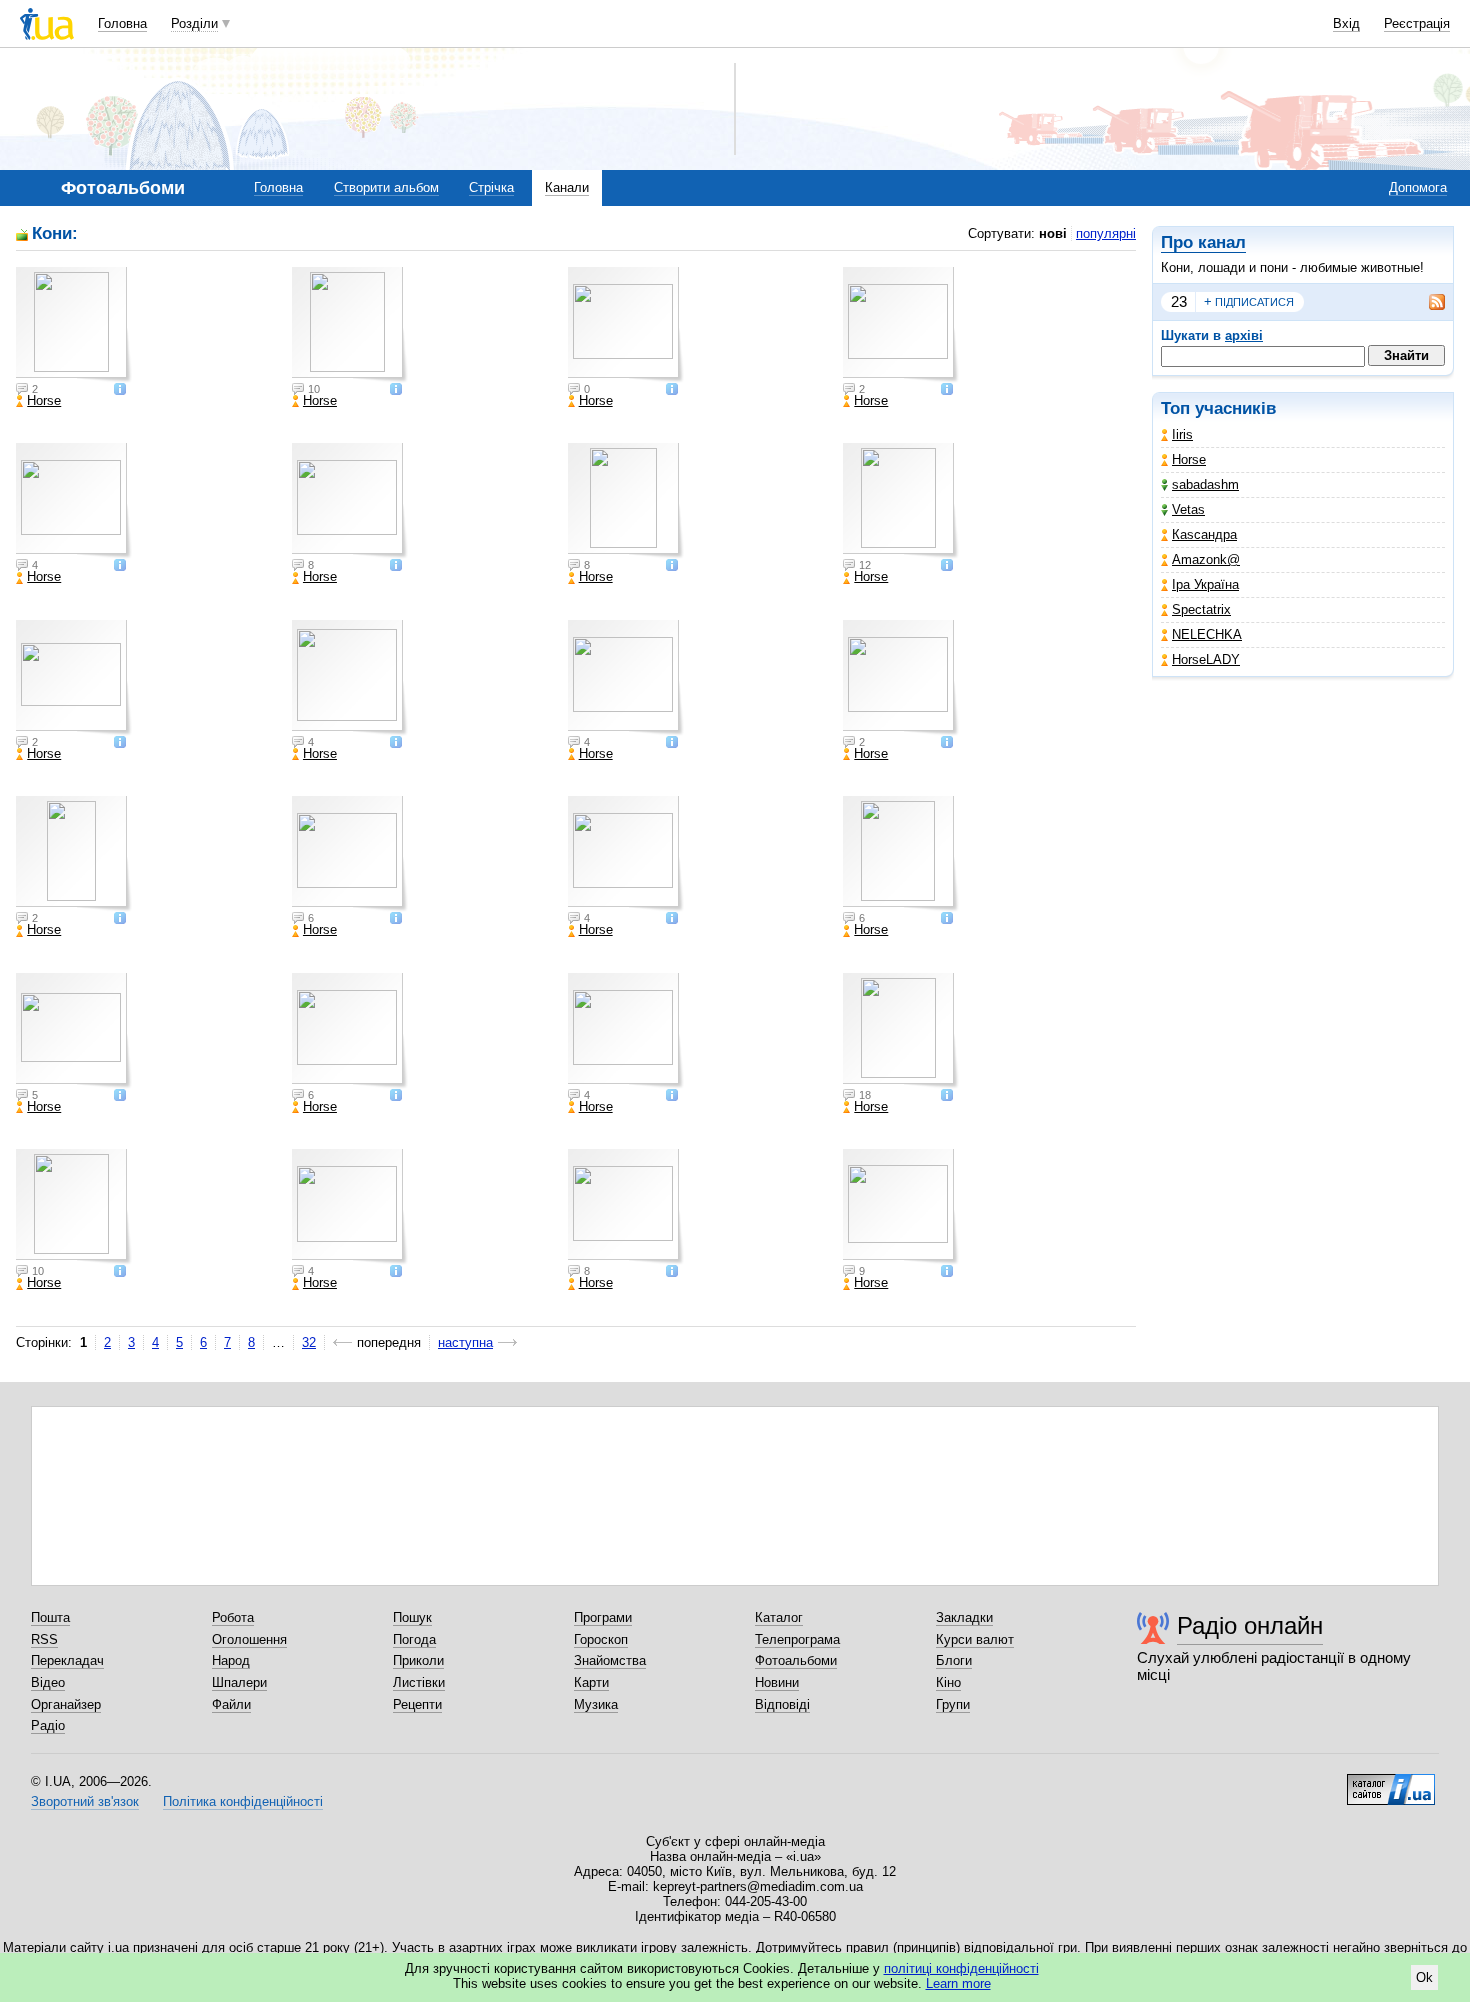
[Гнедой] (350, 854)
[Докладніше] (120, 390)
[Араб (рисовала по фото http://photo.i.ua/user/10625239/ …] (901, 501)
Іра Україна (1205, 584)
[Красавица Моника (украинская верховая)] (74, 325)
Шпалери (239, 1682)
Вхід (1346, 23)
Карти (591, 1682)
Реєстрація (1417, 23)
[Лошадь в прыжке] (350, 1031)
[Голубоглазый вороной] (901, 854)
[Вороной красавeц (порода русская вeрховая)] (901, 1207)
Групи (953, 1704)
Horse (1189, 459)
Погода (414, 1639)
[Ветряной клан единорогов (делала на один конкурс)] (901, 678)
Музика (596, 1704)
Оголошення (249, 1639)
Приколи (418, 1660)
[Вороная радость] (626, 854)
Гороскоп (601, 1639)
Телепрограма (797, 1639)
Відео (48, 1682)
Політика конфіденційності (243, 1801)
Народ (231, 1660)
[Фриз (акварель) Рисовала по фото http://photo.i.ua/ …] (350, 325)
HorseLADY (1206, 659)
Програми (603, 1617)
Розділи (194, 23)
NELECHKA (1207, 634)
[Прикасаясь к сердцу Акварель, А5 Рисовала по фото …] (74, 501)
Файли (231, 1704)
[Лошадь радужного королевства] (626, 1031)
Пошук (412, 1617)
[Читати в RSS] (1427, 302)
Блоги (954, 1660)
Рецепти (417, 1704)
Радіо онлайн (1250, 1625)
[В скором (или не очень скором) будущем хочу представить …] (74, 678)
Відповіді (782, 1704)
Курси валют (975, 1639)
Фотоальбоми (796, 1660)
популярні (1106, 233)
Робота (233, 1617)
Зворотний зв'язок (85, 1801)
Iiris (1182, 434)
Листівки (419, 1682)
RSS (44, 1639)
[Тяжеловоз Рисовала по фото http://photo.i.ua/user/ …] (350, 501)
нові (1053, 233)
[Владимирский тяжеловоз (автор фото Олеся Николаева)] (74, 1031)
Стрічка (491, 187)
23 (1179, 301)
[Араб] (626, 501)
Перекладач (67, 1660)
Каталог (779, 1617)
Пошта (50, 1617)
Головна (122, 23)
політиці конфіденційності (961, 1968)
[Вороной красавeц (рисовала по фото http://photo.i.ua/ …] (626, 1207)
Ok (1424, 1977)
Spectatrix (1201, 609)
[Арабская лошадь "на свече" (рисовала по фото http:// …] (74, 1207)
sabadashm (1205, 484)
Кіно (948, 1682)
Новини (777, 1682)
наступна (465, 1342)
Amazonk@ (1206, 559)
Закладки (964, 1617)
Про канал (1203, 242)
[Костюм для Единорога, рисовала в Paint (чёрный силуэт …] (350, 678)
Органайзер (66, 1704)
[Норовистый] (901, 325)
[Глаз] (901, 1031)
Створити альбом (386, 187)
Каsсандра (1204, 534)
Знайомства (610, 1660)
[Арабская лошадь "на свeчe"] (350, 1207)
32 (309, 1342)
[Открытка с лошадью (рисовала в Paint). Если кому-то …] (74, 854)
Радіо (48, 1725)
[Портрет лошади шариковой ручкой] (626, 678)
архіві (1244, 335)
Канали (567, 187)
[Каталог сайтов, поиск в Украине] (1391, 1782)
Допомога (1418, 187)
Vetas (1188, 509)
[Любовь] (626, 325)
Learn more (958, 1983)
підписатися (1249, 301)
